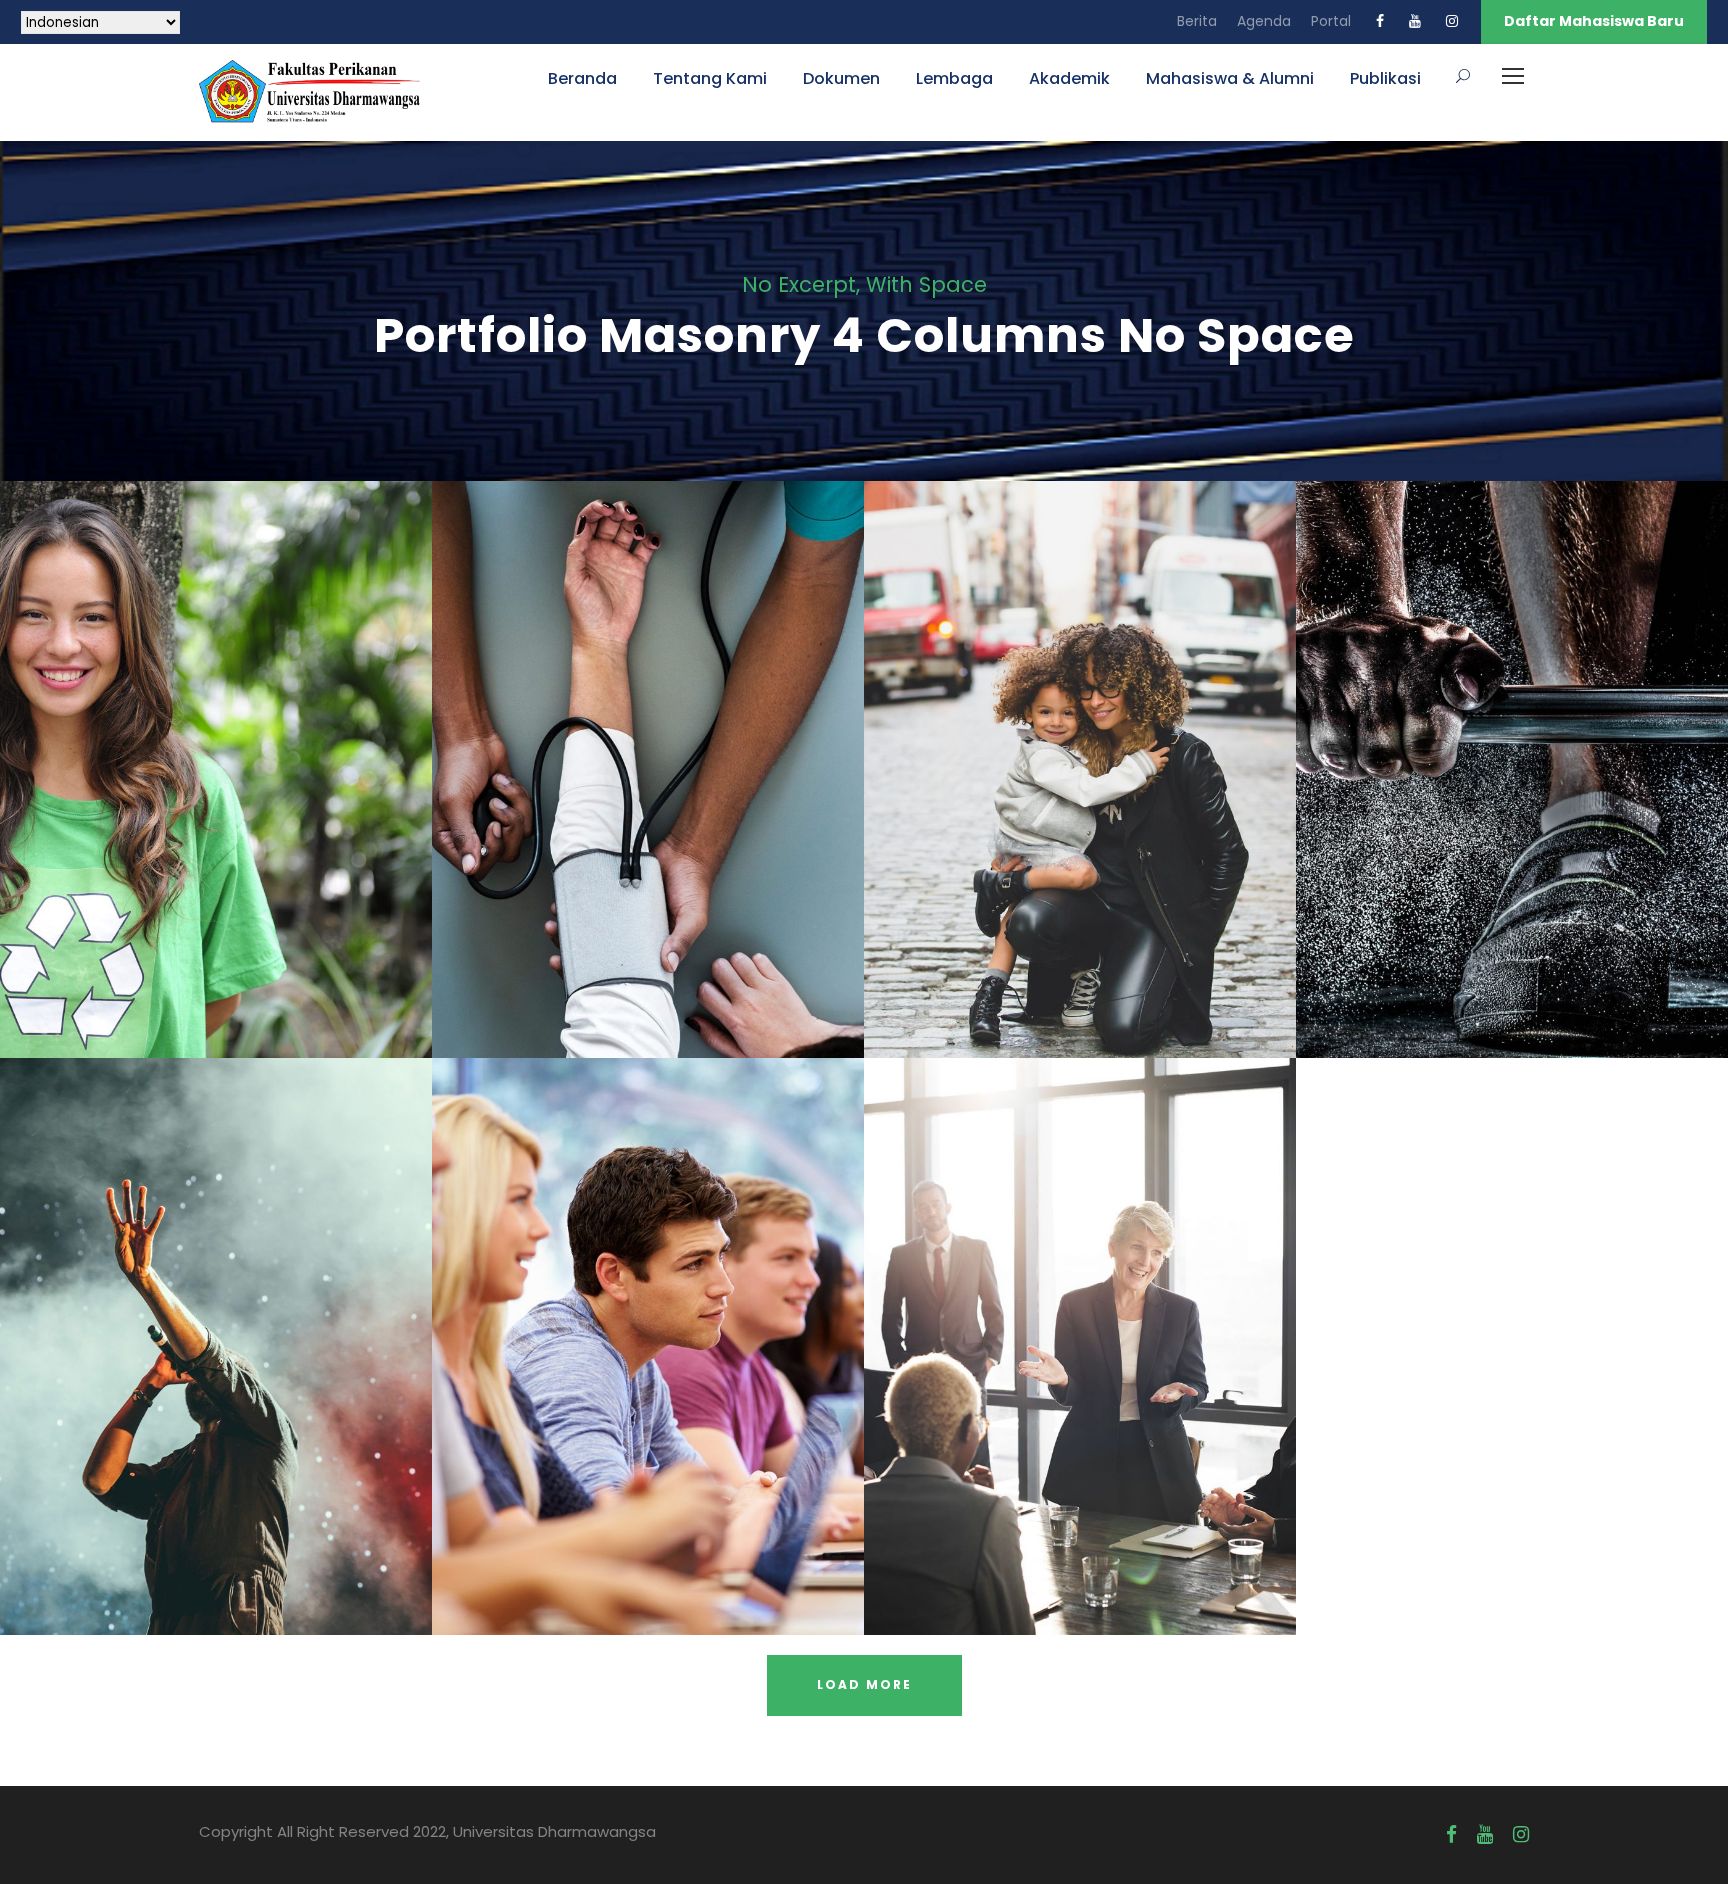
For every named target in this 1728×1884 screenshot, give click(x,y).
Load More (864, 1684)
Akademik (1069, 78)
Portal (1331, 21)
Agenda (1264, 21)
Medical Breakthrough (648, 741)
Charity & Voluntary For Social (216, 741)
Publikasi (1385, 78)
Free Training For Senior (1512, 741)
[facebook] (1380, 21)
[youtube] (1415, 21)
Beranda (582, 78)
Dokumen (841, 78)
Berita (1197, 21)
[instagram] (1452, 21)
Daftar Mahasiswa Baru (1594, 21)
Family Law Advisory (1080, 741)
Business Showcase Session (1080, 1318)
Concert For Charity (216, 1318)
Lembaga (954, 78)
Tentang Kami (710, 78)
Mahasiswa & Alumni (1230, 78)
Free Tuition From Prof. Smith (648, 1318)
